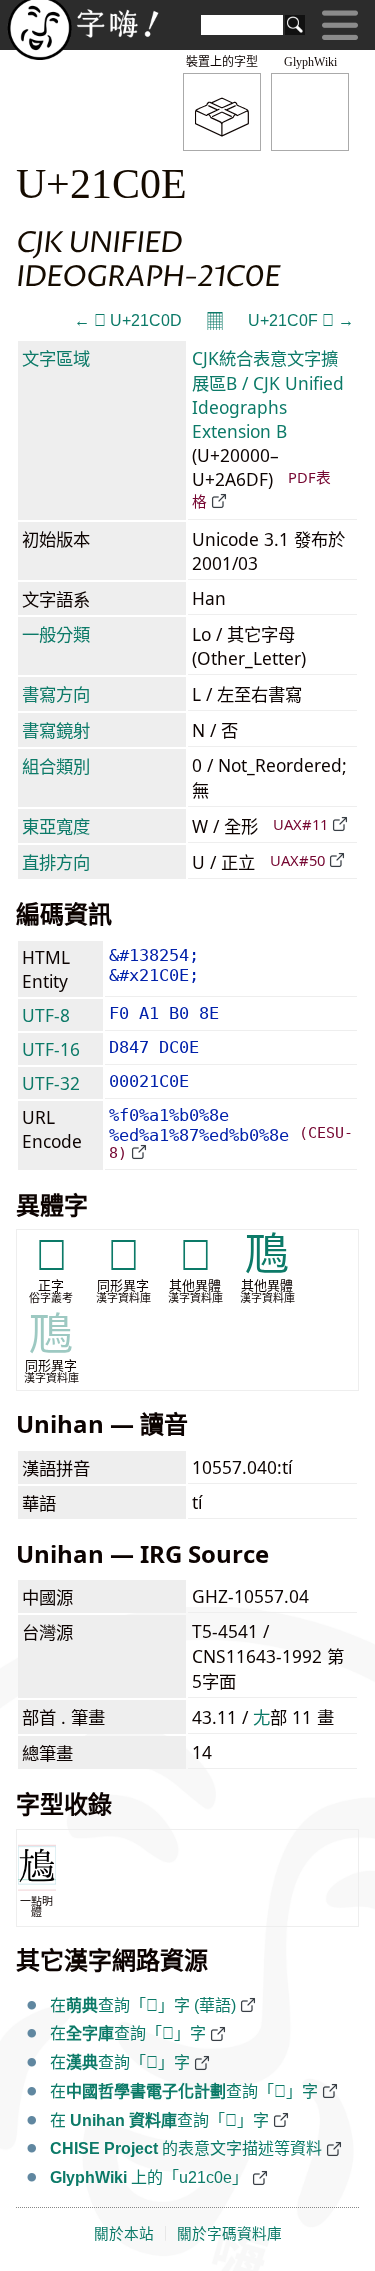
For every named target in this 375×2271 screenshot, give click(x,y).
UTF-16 (51, 1049)
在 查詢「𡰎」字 (159, 2120)
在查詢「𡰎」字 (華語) (143, 2005)
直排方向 (56, 862)
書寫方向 (56, 694)
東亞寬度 (56, 826)
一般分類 (56, 634)
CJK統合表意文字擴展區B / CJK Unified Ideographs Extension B (268, 394)
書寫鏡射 (56, 730)
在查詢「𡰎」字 (128, 2033)
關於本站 (124, 2234)
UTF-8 (46, 1015)
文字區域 (56, 358)
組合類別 (56, 766)
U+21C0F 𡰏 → (301, 320)
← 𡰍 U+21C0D (128, 320)
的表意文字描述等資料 (186, 2148)
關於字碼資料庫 (229, 2234)
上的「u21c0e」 (149, 2177)
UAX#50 (297, 860)
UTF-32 (51, 1083)
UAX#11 (300, 824)
